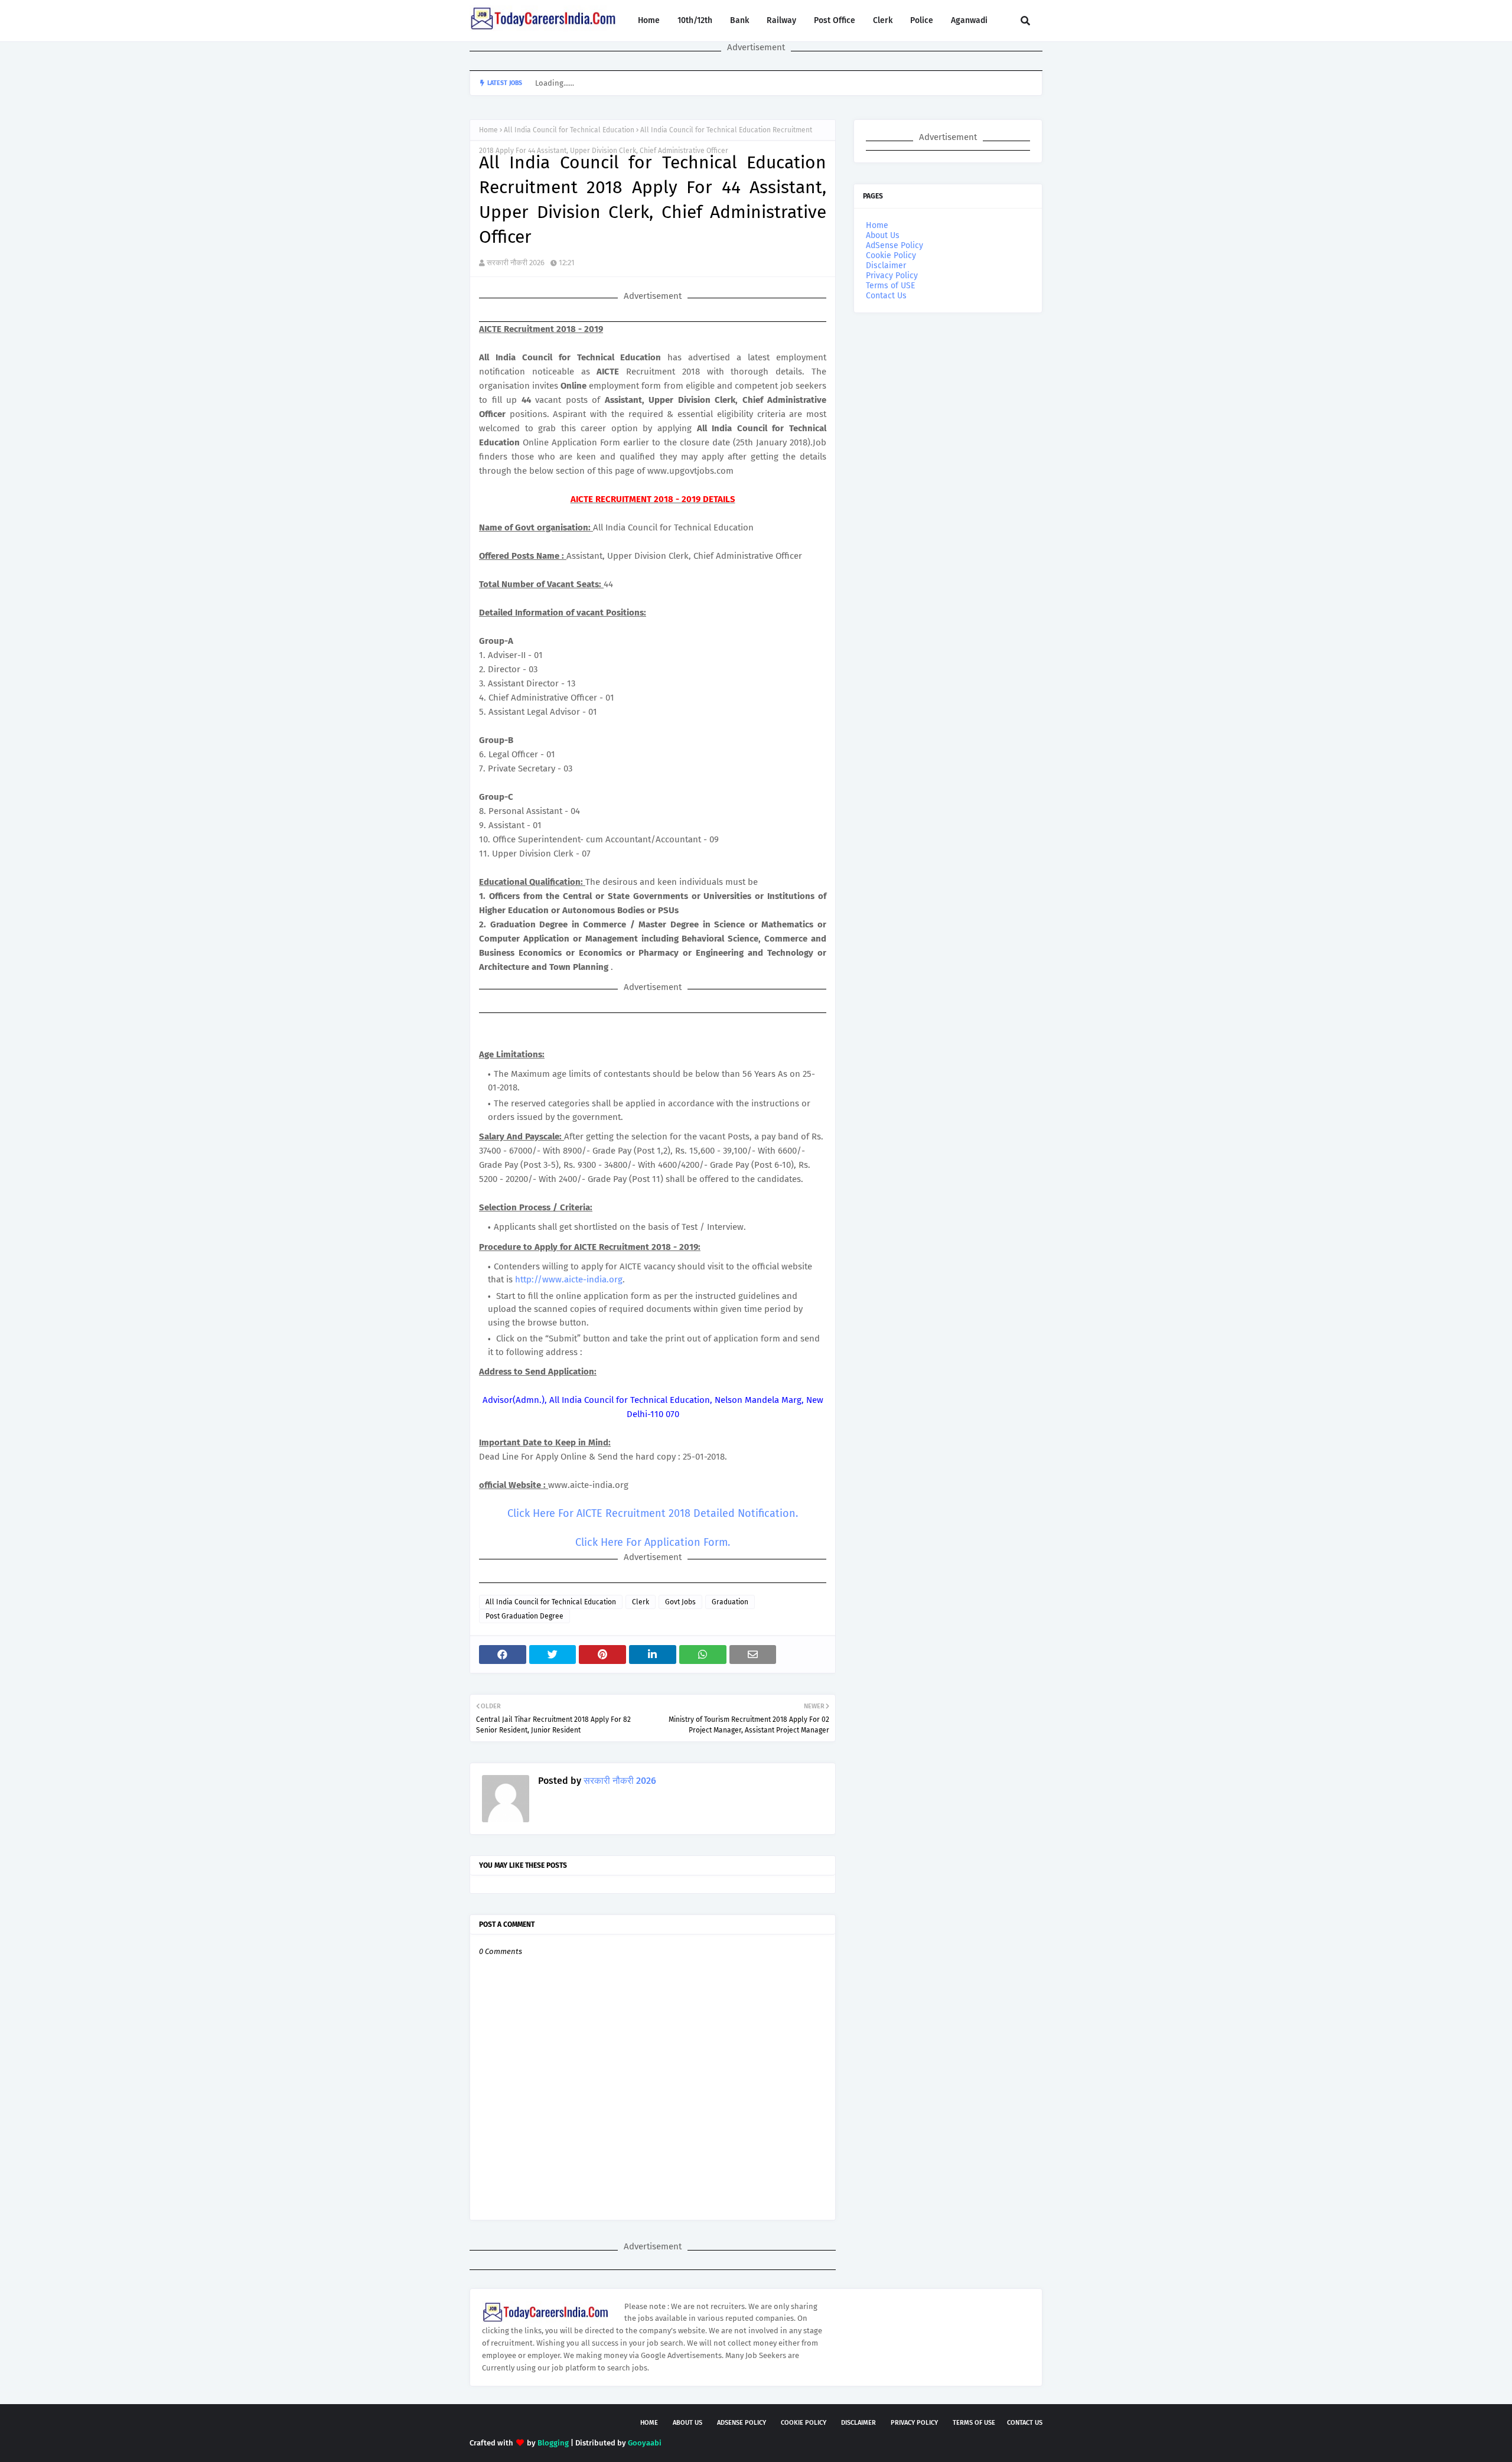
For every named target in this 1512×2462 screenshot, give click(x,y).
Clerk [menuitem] (883, 20)
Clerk (641, 1602)
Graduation (730, 1602)
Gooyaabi (645, 2443)
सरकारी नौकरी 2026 (516, 263)
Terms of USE (890, 286)
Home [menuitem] (649, 20)
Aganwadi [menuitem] (969, 20)
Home (488, 130)
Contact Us (886, 296)
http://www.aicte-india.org (569, 1279)
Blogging (553, 2443)
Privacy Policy (892, 276)
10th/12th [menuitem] (695, 20)
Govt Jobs (680, 1602)
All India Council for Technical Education (569, 130)
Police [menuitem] (922, 20)
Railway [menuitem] (781, 20)
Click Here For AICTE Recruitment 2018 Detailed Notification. (653, 1513)
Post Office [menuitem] (835, 20)
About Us (883, 235)
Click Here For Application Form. (653, 1542)
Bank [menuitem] (739, 20)
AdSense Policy (895, 245)
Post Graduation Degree (524, 1616)
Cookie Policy (891, 255)
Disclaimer (886, 266)
